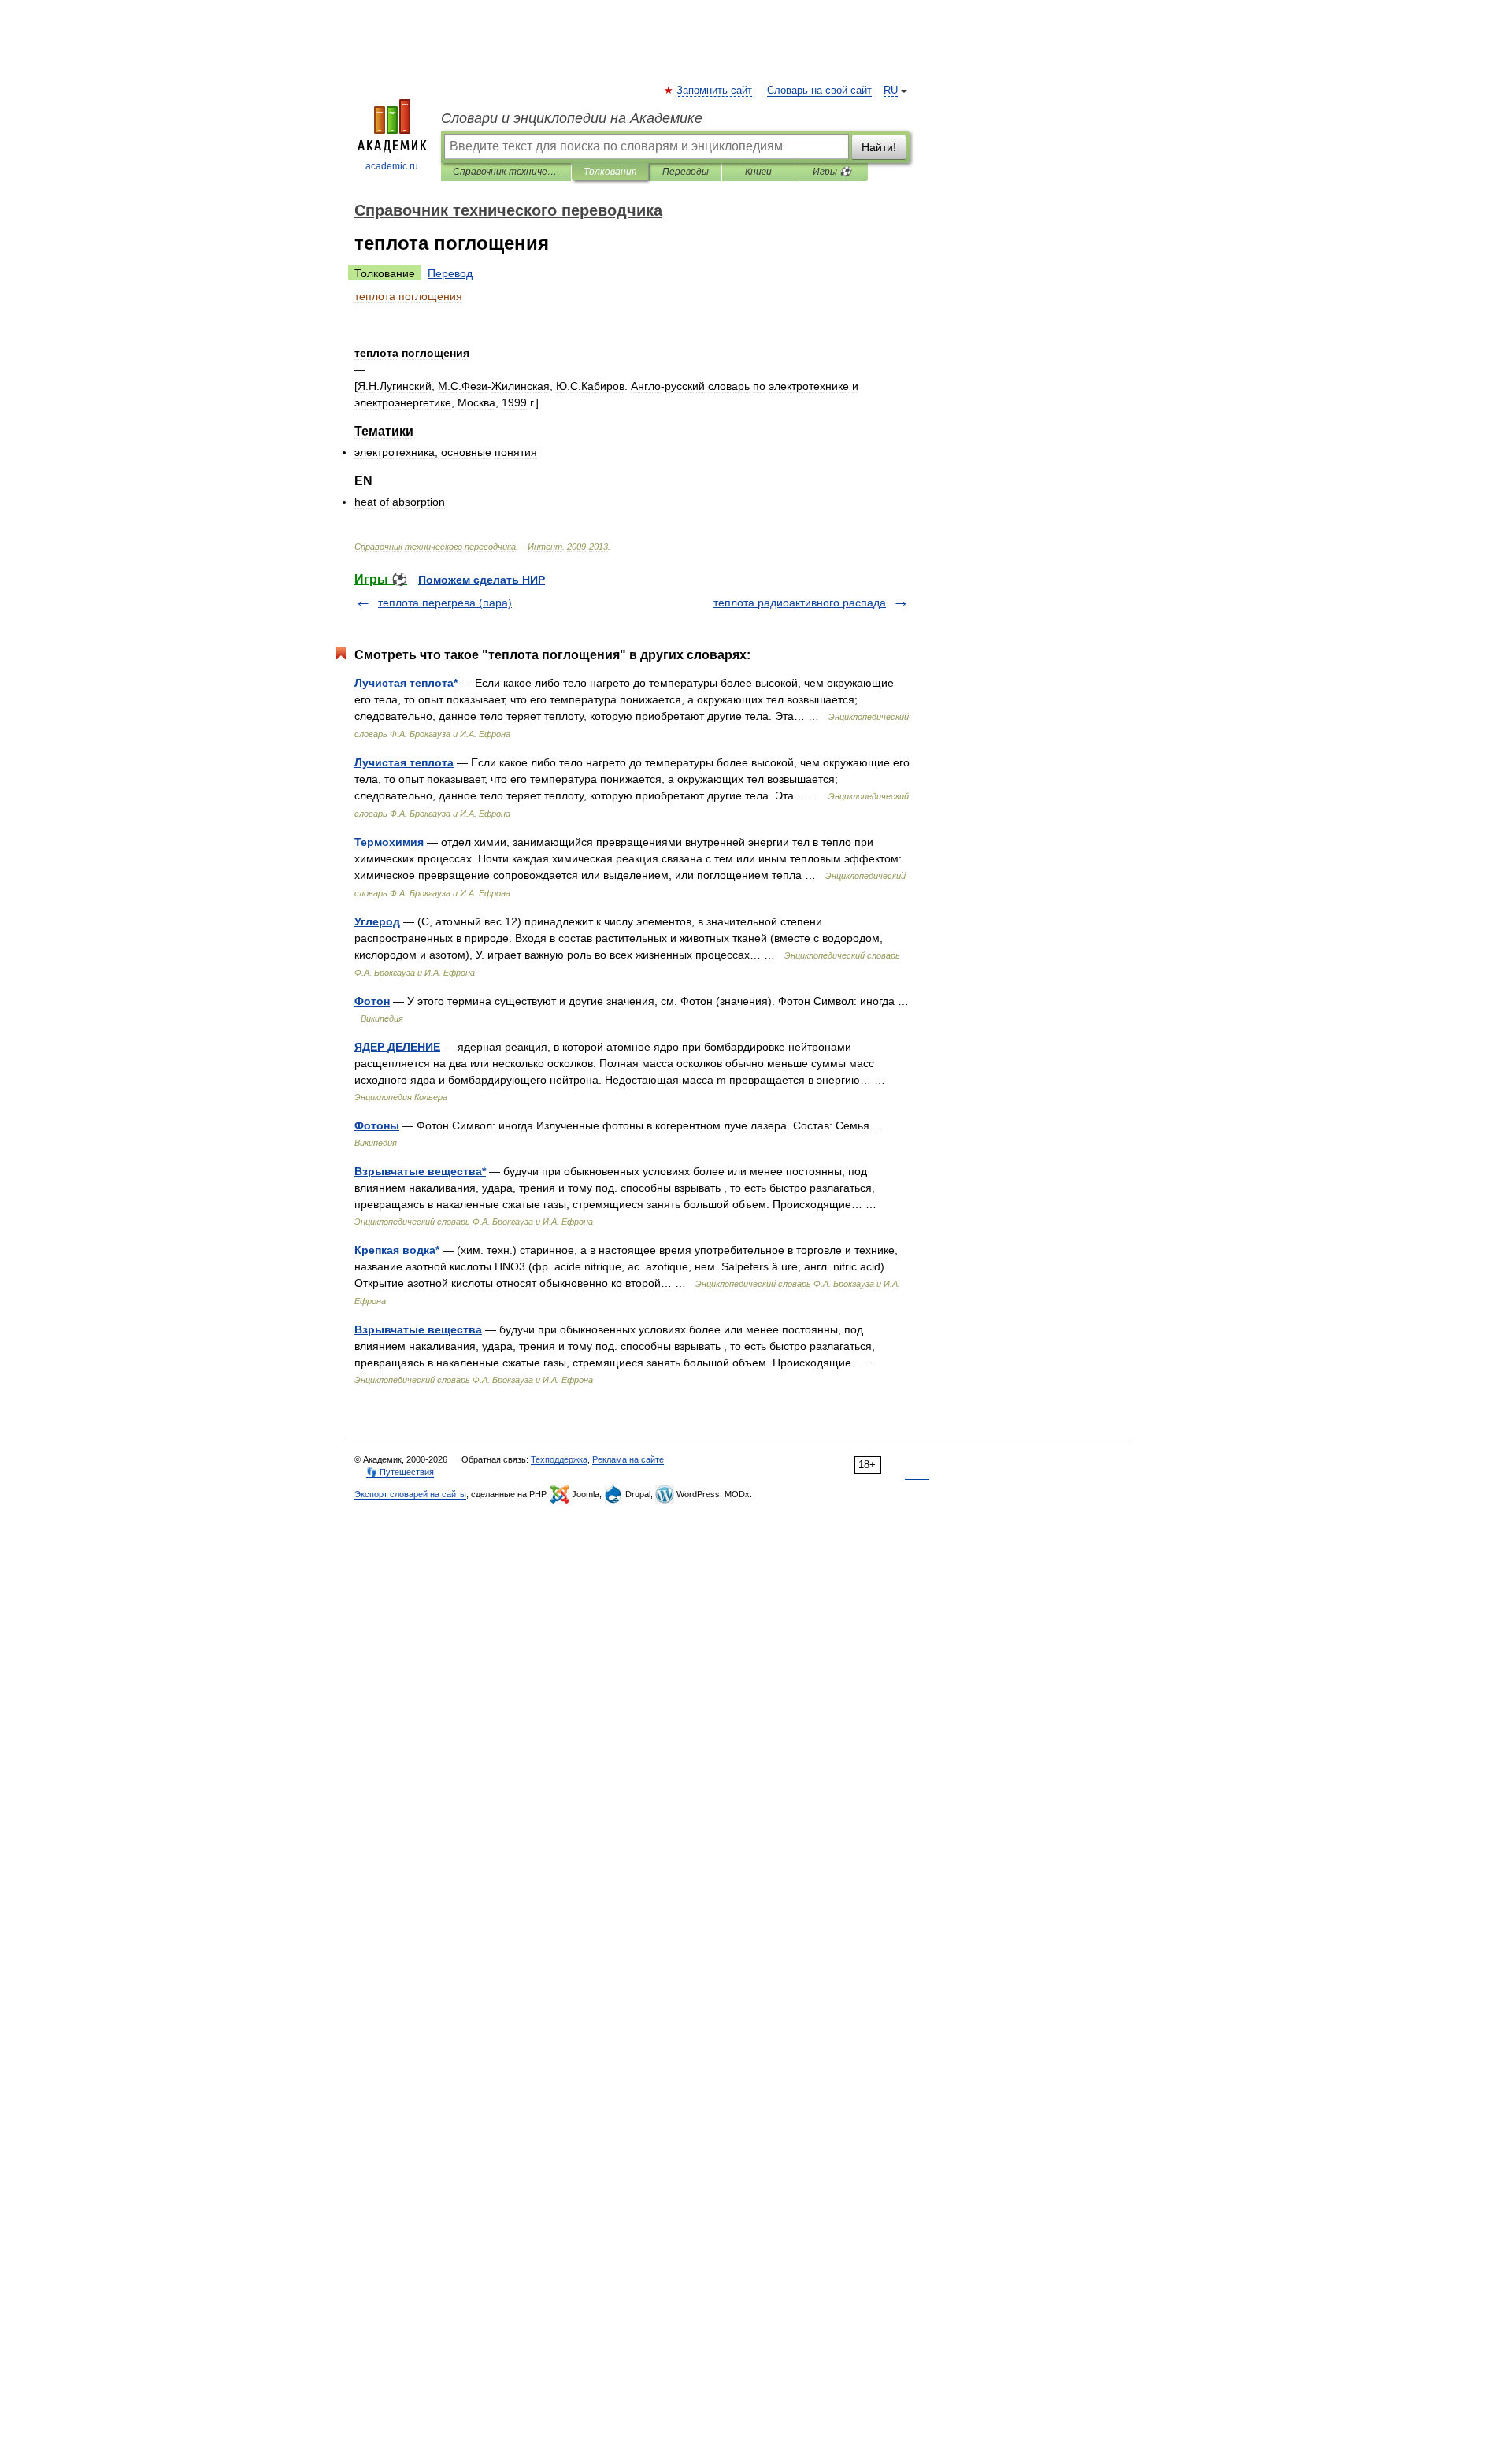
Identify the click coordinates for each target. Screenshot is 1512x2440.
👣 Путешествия (400, 1472)
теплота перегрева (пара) (445, 603)
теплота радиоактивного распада (800, 603)
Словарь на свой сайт (819, 91)
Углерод (377, 921)
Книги (758, 172)
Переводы (686, 172)
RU (891, 91)
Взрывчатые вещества (418, 1329)
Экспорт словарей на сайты (410, 1494)
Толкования (610, 172)
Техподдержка (559, 1459)
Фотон (372, 1001)
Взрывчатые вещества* (420, 1171)
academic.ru (392, 166)
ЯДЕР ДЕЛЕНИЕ (397, 1047)
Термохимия (389, 842)
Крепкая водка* (397, 1250)
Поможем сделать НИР (482, 580)
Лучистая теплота (404, 762)
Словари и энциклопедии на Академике (572, 118)
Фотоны (377, 1125)
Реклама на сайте (628, 1459)
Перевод (450, 273)
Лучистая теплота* (406, 683)
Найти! (879, 147)
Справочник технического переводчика (506, 172)
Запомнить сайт (715, 91)
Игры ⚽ (832, 172)
